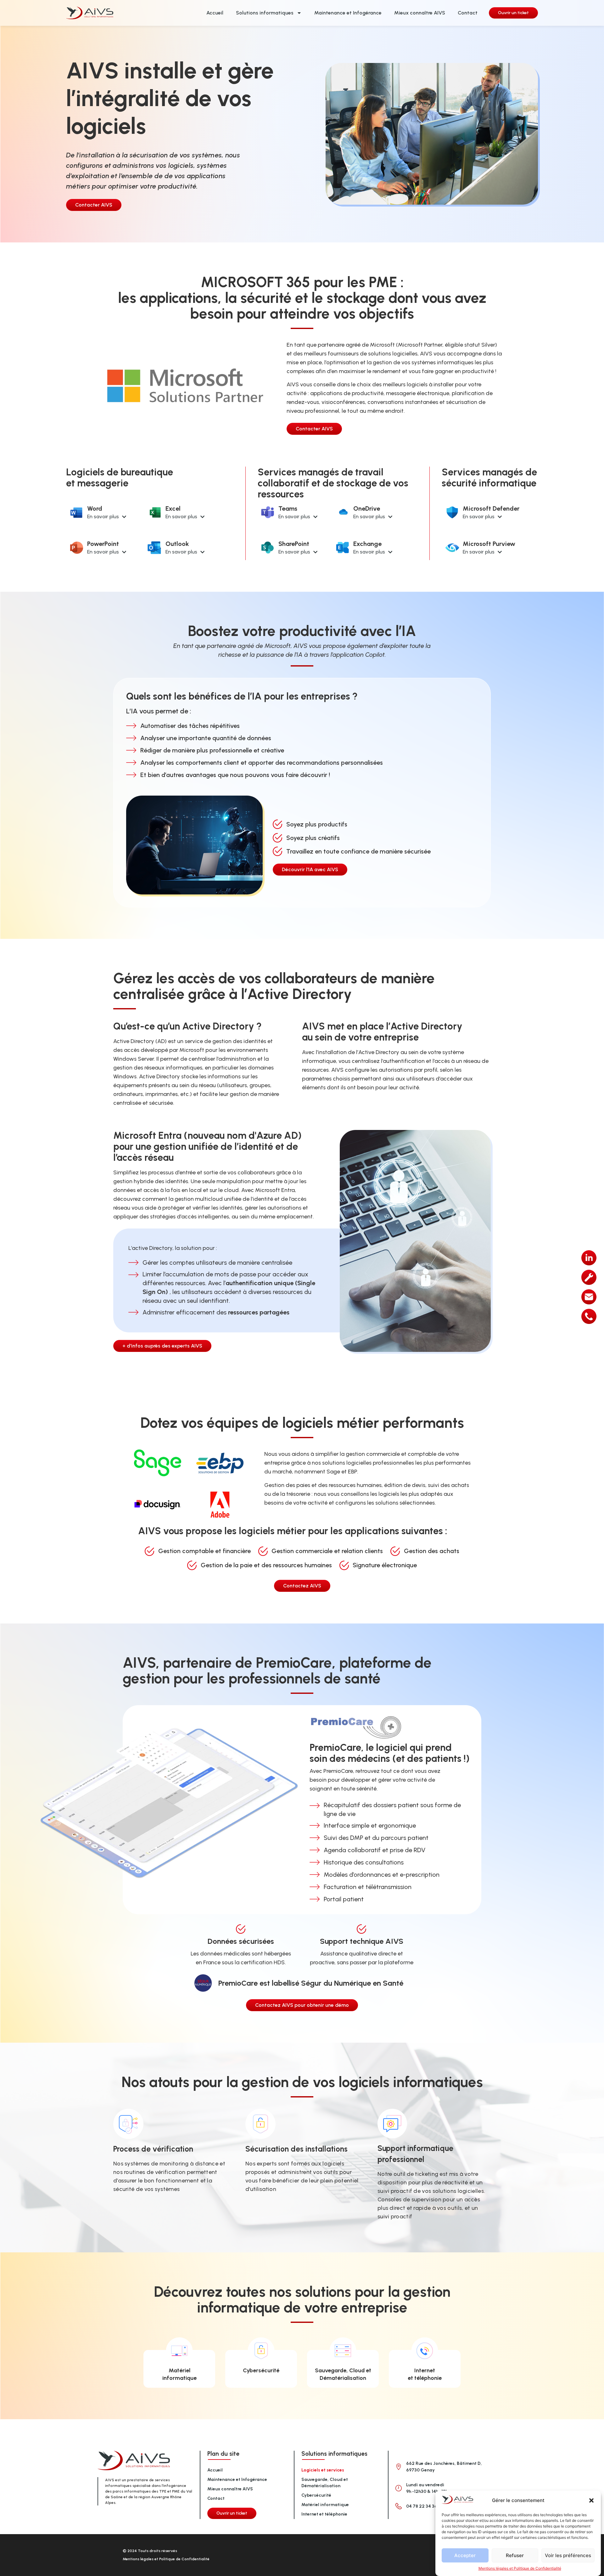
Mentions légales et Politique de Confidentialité (520, 2568)
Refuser (515, 2555)
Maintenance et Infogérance (348, 13)
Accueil (215, 13)
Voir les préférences (568, 2555)
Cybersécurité (261, 2370)
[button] (591, 2500)
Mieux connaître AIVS (420, 13)
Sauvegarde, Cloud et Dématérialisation (325, 2483)
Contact (468, 13)
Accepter (465, 2555)
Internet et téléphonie (324, 2514)
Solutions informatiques (265, 13)
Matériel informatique (325, 2505)
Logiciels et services (323, 2470)
